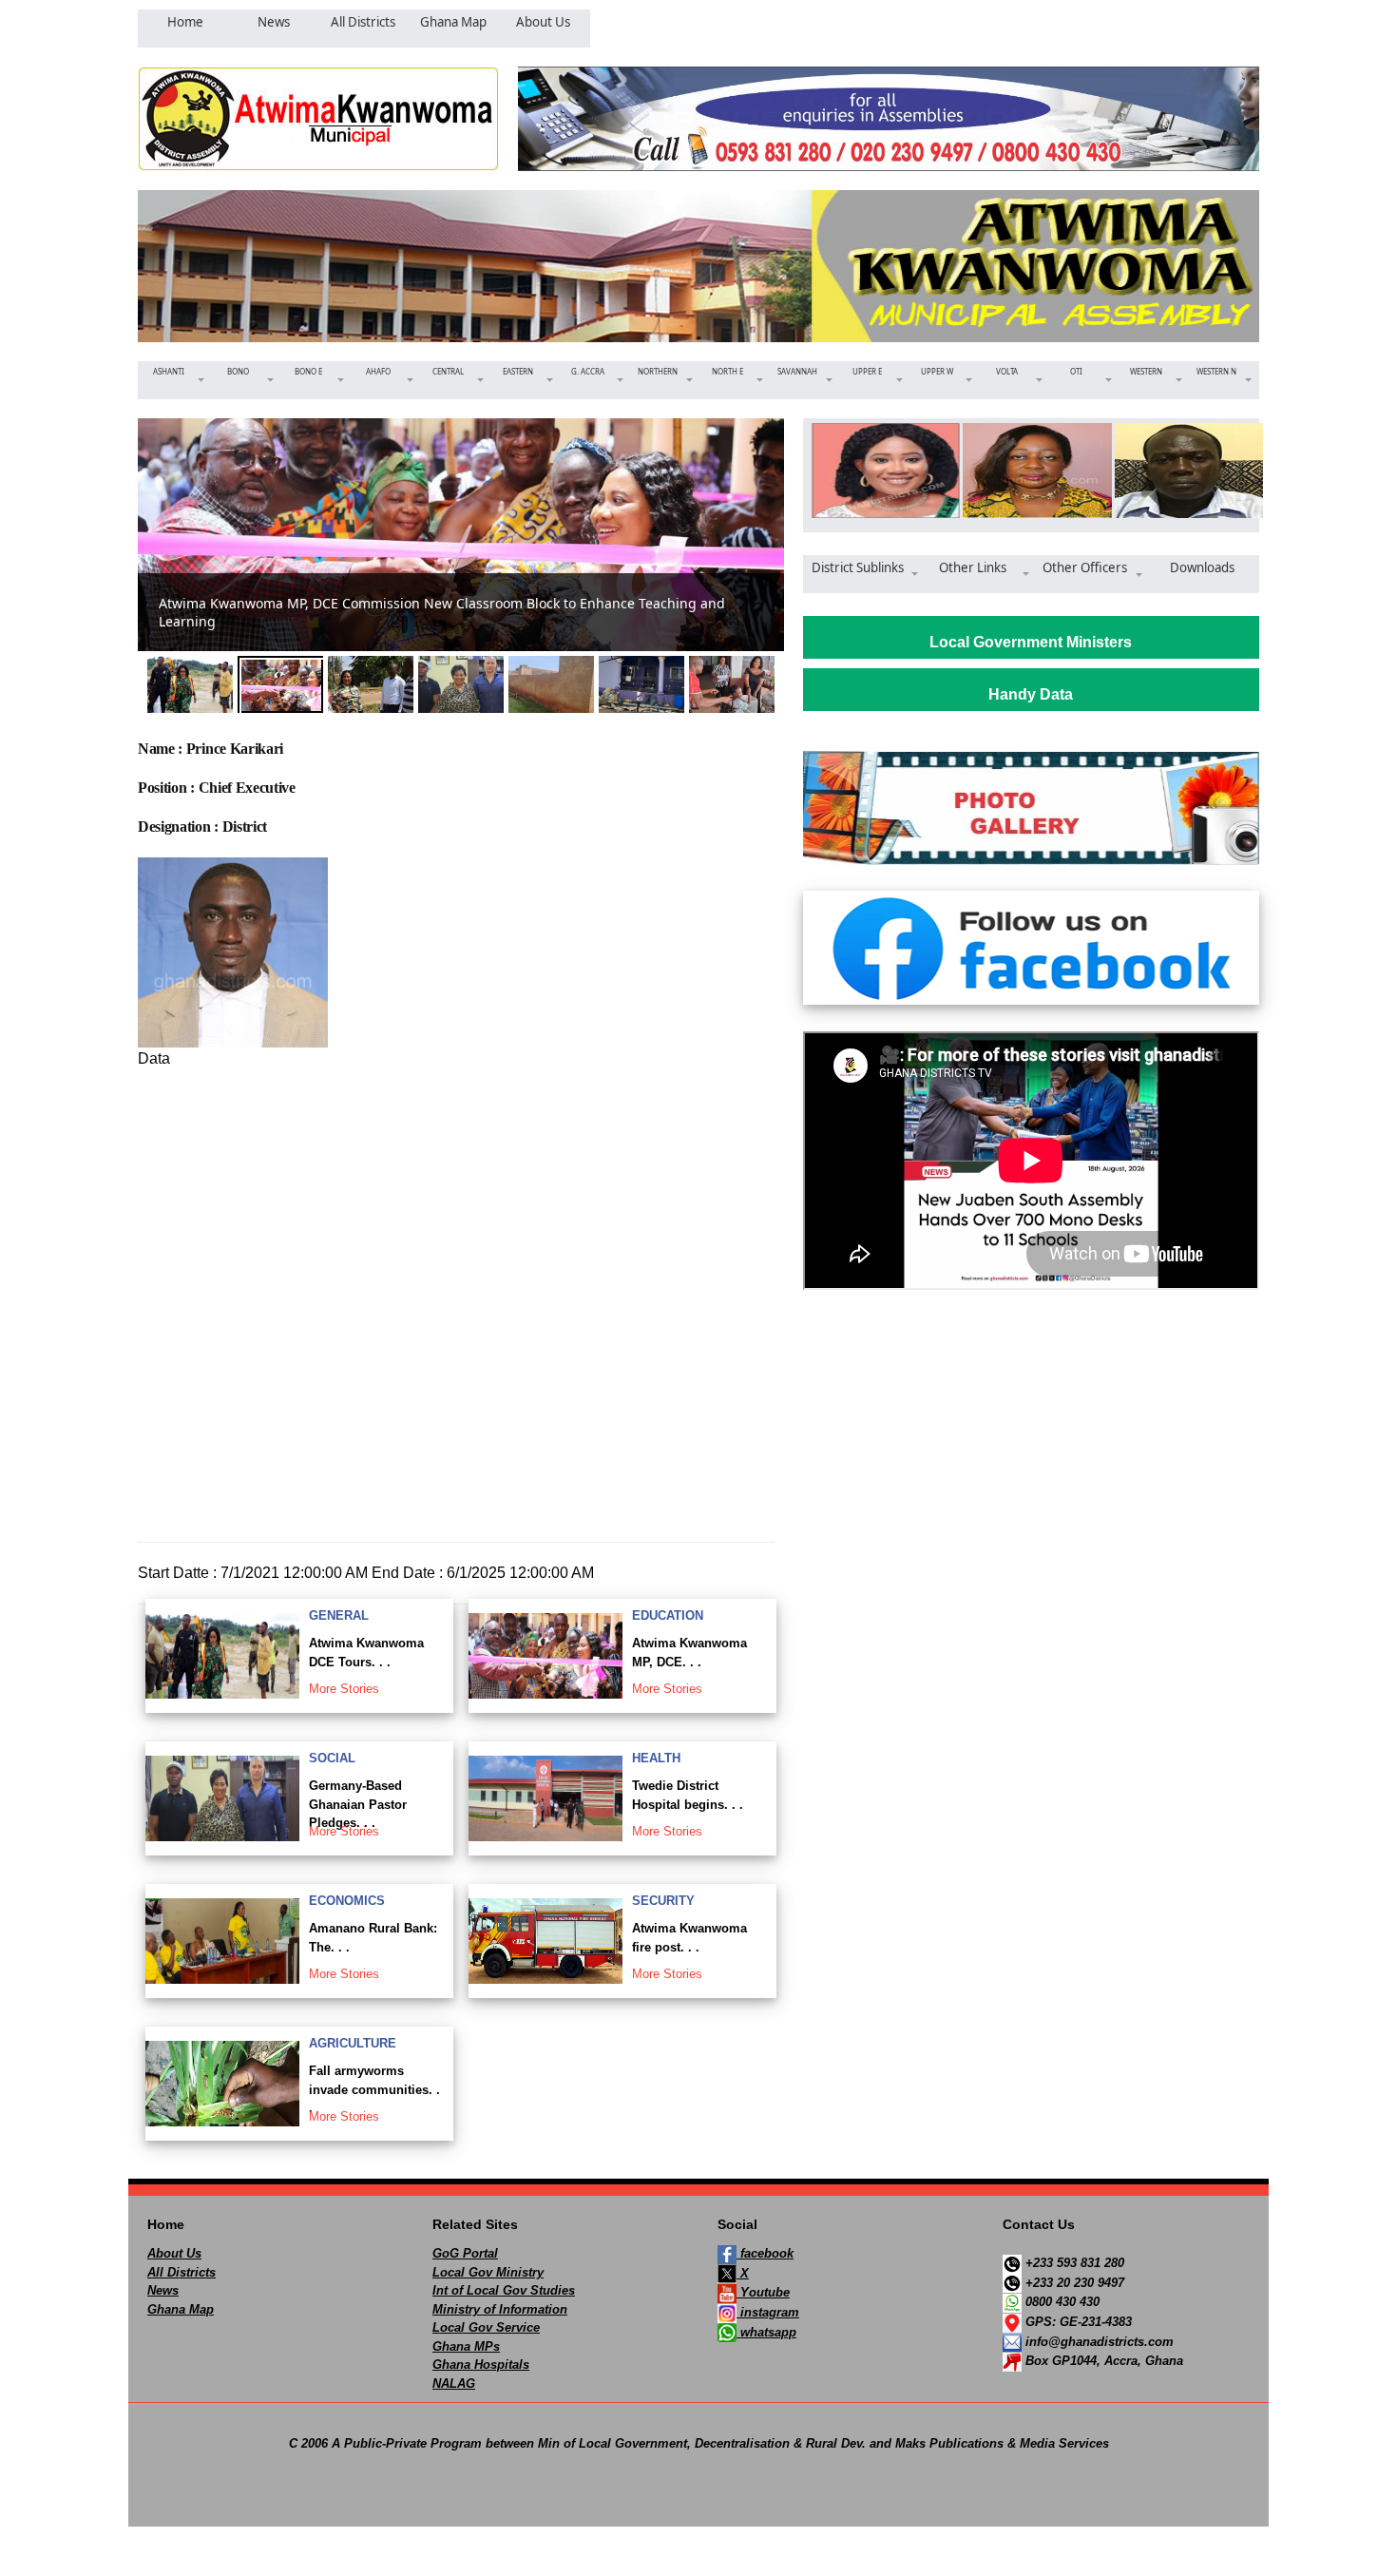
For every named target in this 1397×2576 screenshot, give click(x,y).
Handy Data (1031, 694)
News (163, 2290)
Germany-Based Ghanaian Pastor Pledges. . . (358, 1804)
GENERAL (339, 1615)
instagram (768, 2312)
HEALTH (656, 1758)
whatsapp (766, 2332)
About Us (174, 2253)
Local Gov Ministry (488, 2272)
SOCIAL (332, 1758)
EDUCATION (668, 1615)
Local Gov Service (486, 2327)
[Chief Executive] (880, 471)
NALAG (454, 2384)
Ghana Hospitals (481, 2365)
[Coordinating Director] (1031, 471)
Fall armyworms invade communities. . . (374, 2089)
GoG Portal (465, 2253)
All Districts (182, 2272)
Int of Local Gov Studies (504, 2290)
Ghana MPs (466, 2346)
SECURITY (663, 1901)
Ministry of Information (500, 2309)
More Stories (344, 1689)
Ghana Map (181, 2309)
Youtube (763, 2292)
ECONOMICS (347, 1901)
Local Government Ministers (1031, 642)
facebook (765, 2253)
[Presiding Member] (1183, 471)
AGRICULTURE (353, 2043)
